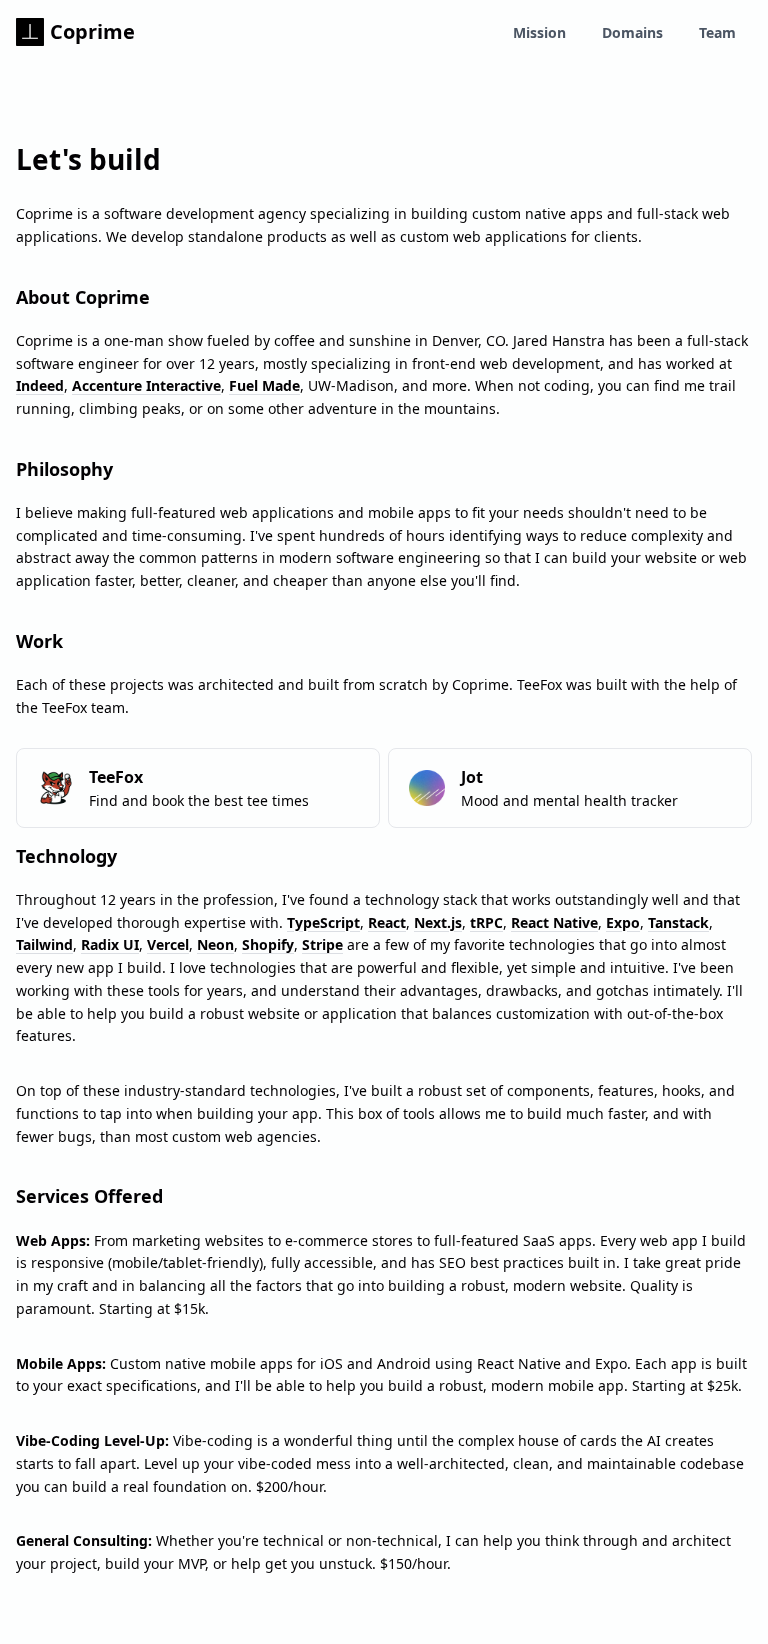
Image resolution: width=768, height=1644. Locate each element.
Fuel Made (264, 385)
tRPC (486, 922)
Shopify (268, 944)
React (387, 922)
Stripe (322, 944)
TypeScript (323, 922)
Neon (215, 944)
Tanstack (678, 922)
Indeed (40, 385)
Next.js (438, 922)
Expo (623, 922)
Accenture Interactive (146, 385)
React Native (554, 922)
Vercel (168, 944)
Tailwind (44, 944)
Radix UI (110, 944)
